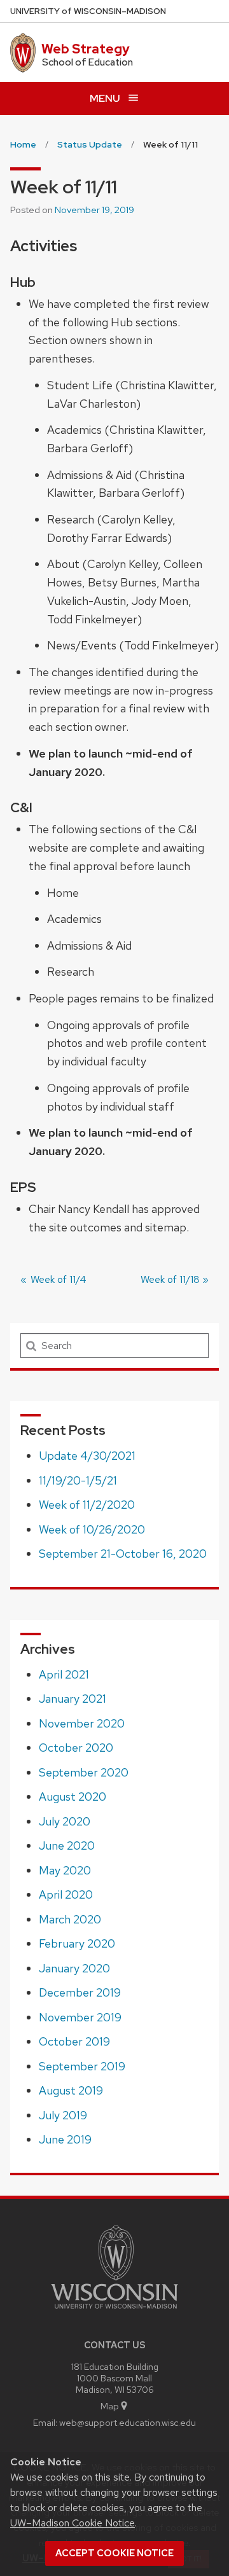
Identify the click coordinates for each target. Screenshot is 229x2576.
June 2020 (67, 1845)
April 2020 (66, 1894)
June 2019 (65, 2139)
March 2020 (70, 1919)
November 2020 (82, 1723)
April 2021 (64, 1674)
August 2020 (73, 1797)
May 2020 (65, 1870)
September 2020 (84, 1772)
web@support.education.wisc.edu (128, 2422)
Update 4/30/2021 (87, 1456)
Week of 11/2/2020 (87, 1505)
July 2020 (65, 1821)
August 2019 (71, 2090)
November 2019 (80, 2017)
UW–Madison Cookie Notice (73, 2523)
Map (110, 2406)
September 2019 (82, 2066)
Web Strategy (86, 49)
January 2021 (73, 1699)
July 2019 (63, 2115)
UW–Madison (88, 11)
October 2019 (74, 2041)
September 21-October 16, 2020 (123, 1554)
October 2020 (76, 1748)
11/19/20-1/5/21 (78, 1480)
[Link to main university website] (114, 2311)
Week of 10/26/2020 (92, 1529)
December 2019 (80, 1992)
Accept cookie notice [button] (114, 2553)
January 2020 (74, 1968)
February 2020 (77, 1943)
